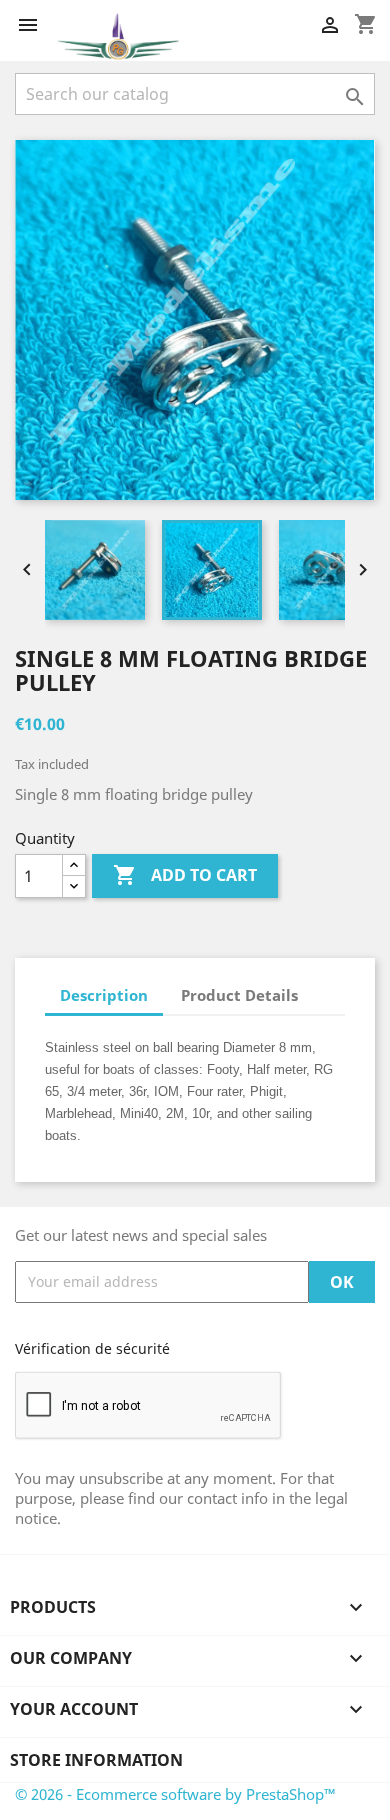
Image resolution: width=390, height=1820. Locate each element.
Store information (96, 1760)
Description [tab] (104, 995)
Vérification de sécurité (92, 1348)
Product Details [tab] (239, 995)
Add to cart (185, 875)
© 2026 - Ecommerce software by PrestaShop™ (175, 1794)
